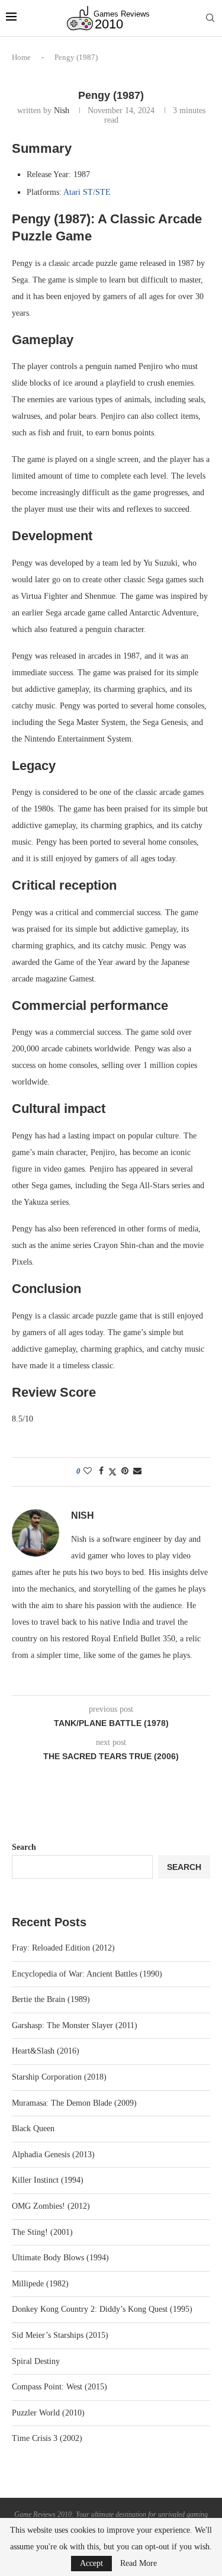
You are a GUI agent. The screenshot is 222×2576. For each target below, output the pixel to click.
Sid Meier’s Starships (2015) (60, 2335)
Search (24, 1847)
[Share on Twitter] (112, 1472)
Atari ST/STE (87, 192)
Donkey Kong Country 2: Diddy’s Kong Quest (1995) (102, 2309)
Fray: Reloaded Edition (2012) (63, 1948)
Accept (91, 2563)
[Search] (210, 18)
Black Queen (33, 2129)
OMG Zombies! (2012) (51, 2206)
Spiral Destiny (36, 2361)
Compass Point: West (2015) (59, 2387)
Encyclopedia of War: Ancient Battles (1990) (87, 1974)
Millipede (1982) (40, 2284)
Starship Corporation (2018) (59, 2077)
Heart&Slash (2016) (46, 2051)
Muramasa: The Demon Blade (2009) (74, 2103)
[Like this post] (88, 1471)
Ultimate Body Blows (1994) (60, 2258)
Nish (62, 110)
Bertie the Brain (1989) (51, 1999)
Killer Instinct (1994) (48, 2180)
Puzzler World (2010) (48, 2413)
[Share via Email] (137, 1471)
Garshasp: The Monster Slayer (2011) (75, 2025)
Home (21, 57)
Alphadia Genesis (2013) (53, 2155)
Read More (139, 2564)
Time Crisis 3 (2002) (47, 2438)
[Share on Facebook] (101, 1471)
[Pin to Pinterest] (125, 1471)
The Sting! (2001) (42, 2232)
